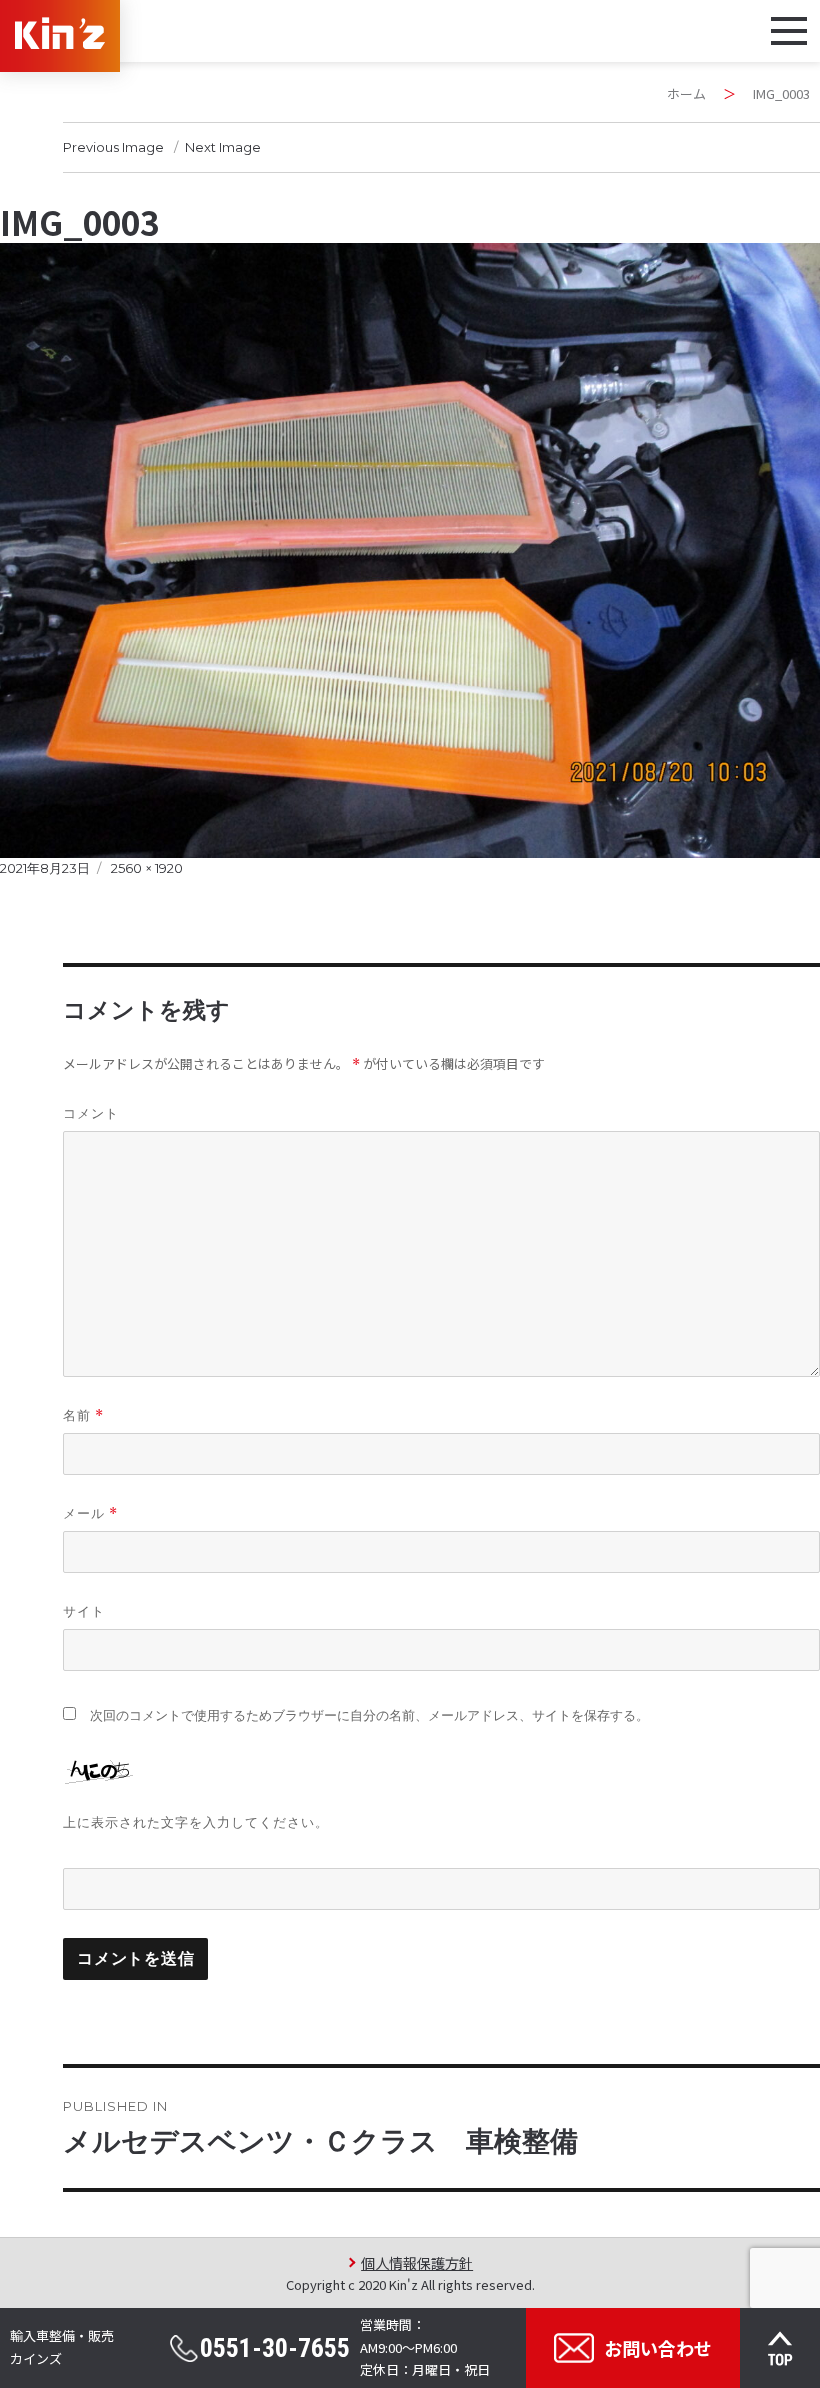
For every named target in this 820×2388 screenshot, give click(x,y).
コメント (91, 1113)
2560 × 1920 (147, 868)
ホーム (686, 93)
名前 (83, 1415)
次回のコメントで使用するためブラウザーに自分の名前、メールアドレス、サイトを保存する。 (369, 1715)
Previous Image (113, 147)
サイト (84, 1611)
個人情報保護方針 (417, 2262)
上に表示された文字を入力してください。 (196, 1822)
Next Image (223, 147)
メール (90, 1513)
